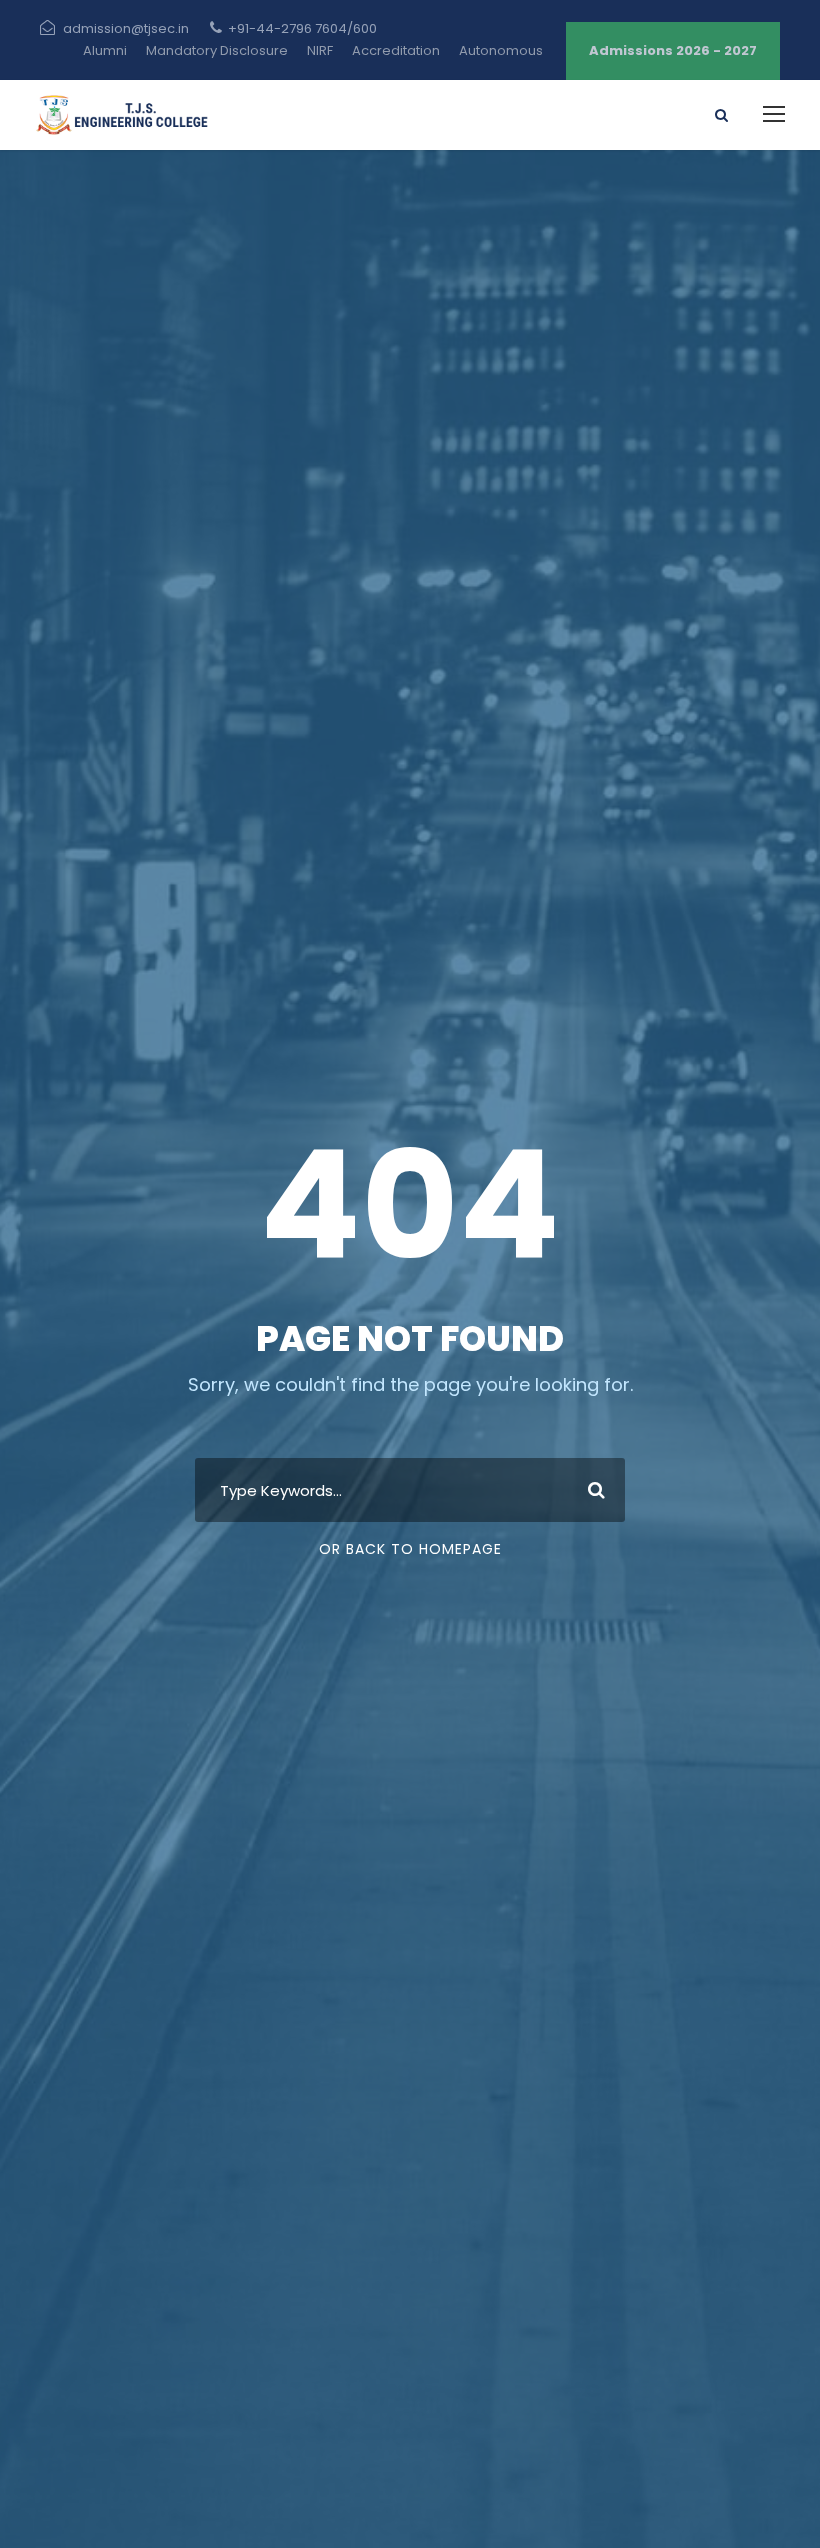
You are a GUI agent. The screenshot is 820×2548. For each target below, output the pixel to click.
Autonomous (501, 50)
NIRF (320, 50)
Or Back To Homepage (410, 1549)
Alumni (105, 50)
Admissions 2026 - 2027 (673, 50)
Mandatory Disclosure (217, 50)
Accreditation (396, 50)
